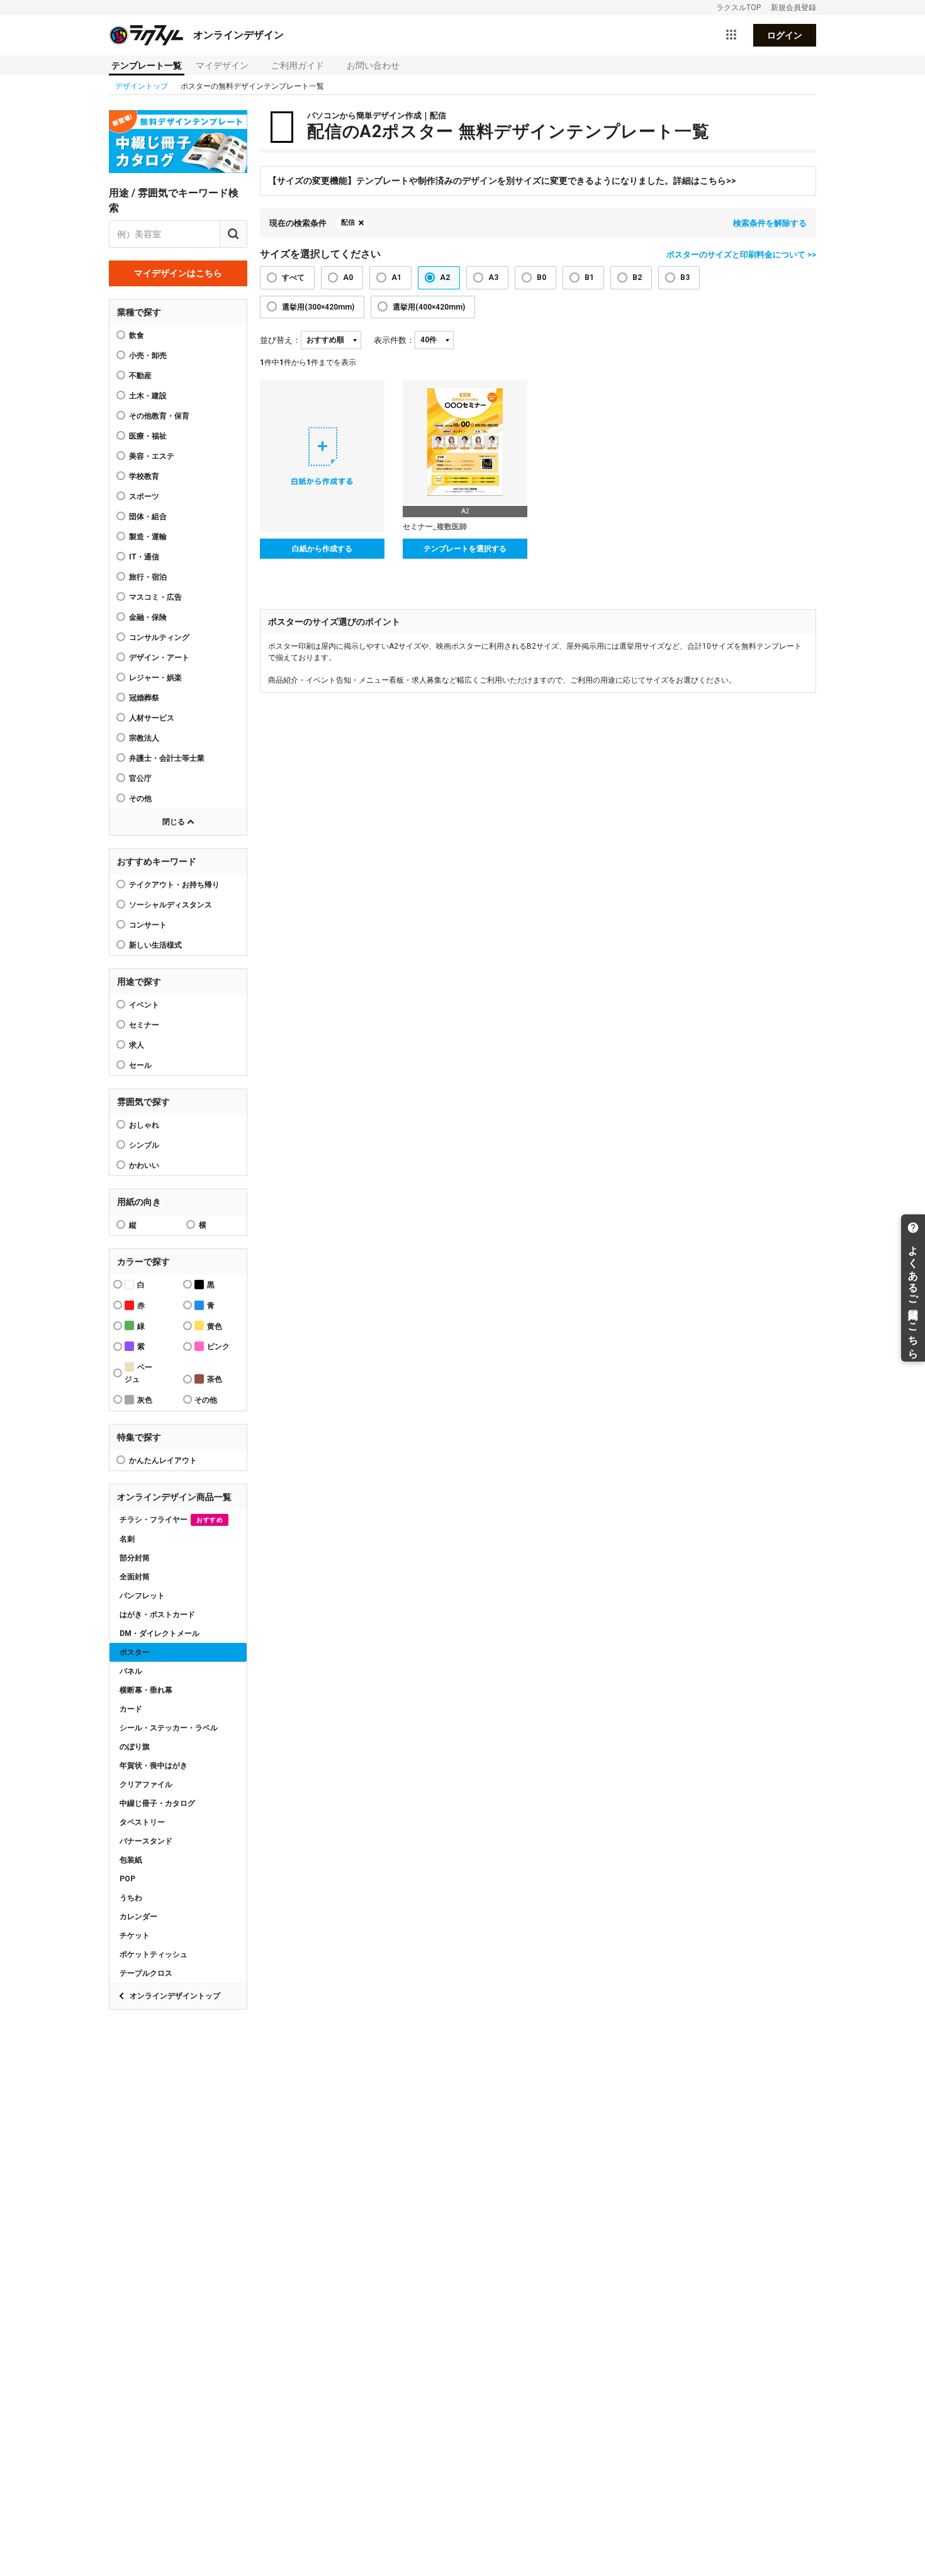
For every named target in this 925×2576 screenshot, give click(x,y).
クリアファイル (146, 1784)
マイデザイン (222, 65)
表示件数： (394, 340)
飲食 (137, 335)
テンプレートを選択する (465, 549)
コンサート (148, 925)
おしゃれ (144, 1125)
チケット (135, 1935)
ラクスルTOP (738, 8)
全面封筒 (135, 1577)
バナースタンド (146, 1841)
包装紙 (131, 1860)
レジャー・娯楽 (155, 678)
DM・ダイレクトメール (160, 1633)
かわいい (144, 1165)
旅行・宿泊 (148, 577)
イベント (144, 1005)
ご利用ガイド (298, 65)
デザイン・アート (159, 658)
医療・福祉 (148, 436)
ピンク (218, 1347)
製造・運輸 (148, 537)
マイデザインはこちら (178, 273)
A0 (348, 277)
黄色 (215, 1326)
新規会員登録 (793, 8)
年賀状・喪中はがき (154, 1766)
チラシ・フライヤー (171, 1520)
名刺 (127, 1539)
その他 (140, 798)
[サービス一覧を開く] (731, 35)
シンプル (144, 1145)
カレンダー (138, 1917)
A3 (493, 277)
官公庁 (140, 778)
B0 (541, 277)
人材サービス (152, 718)
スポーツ (144, 496)
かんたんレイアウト (163, 1460)
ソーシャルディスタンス (171, 905)
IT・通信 (144, 557)
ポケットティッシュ (154, 1954)
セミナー (144, 1025)
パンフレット (142, 1596)
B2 (637, 277)
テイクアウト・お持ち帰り (174, 885)
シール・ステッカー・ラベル (169, 1728)
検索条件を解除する (770, 223)
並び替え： (280, 340)
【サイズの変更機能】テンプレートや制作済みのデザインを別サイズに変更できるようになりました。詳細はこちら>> (502, 181)
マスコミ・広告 (155, 597)
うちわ (131, 1898)
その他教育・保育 (159, 416)
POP (127, 1879)
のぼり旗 (135, 1747)
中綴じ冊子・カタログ (157, 1803)
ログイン (785, 35)
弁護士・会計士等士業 (167, 758)
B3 (685, 277)
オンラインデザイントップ (175, 1996)
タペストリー (142, 1822)
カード (131, 1709)
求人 (137, 1045)
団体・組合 (148, 517)
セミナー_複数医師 (435, 527)
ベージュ (138, 1373)
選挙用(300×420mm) (318, 307)
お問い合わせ (373, 65)
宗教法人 (144, 738)
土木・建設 (148, 396)
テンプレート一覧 (147, 65)
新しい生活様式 (155, 945)
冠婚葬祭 (144, 698)
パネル (131, 1671)
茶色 (215, 1379)
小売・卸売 (148, 356)
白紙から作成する (322, 549)
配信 (348, 222)
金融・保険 (148, 617)
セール (140, 1065)
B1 (589, 277)
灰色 (145, 1400)
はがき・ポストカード (157, 1615)
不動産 (140, 376)
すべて (293, 277)
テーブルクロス (146, 1973)
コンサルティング (159, 637)
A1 (396, 277)
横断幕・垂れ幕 (146, 1690)
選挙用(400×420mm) (429, 307)
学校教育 (144, 476)
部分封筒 (135, 1558)
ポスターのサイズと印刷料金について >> (741, 255)
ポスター (135, 1652)
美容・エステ (152, 456)
